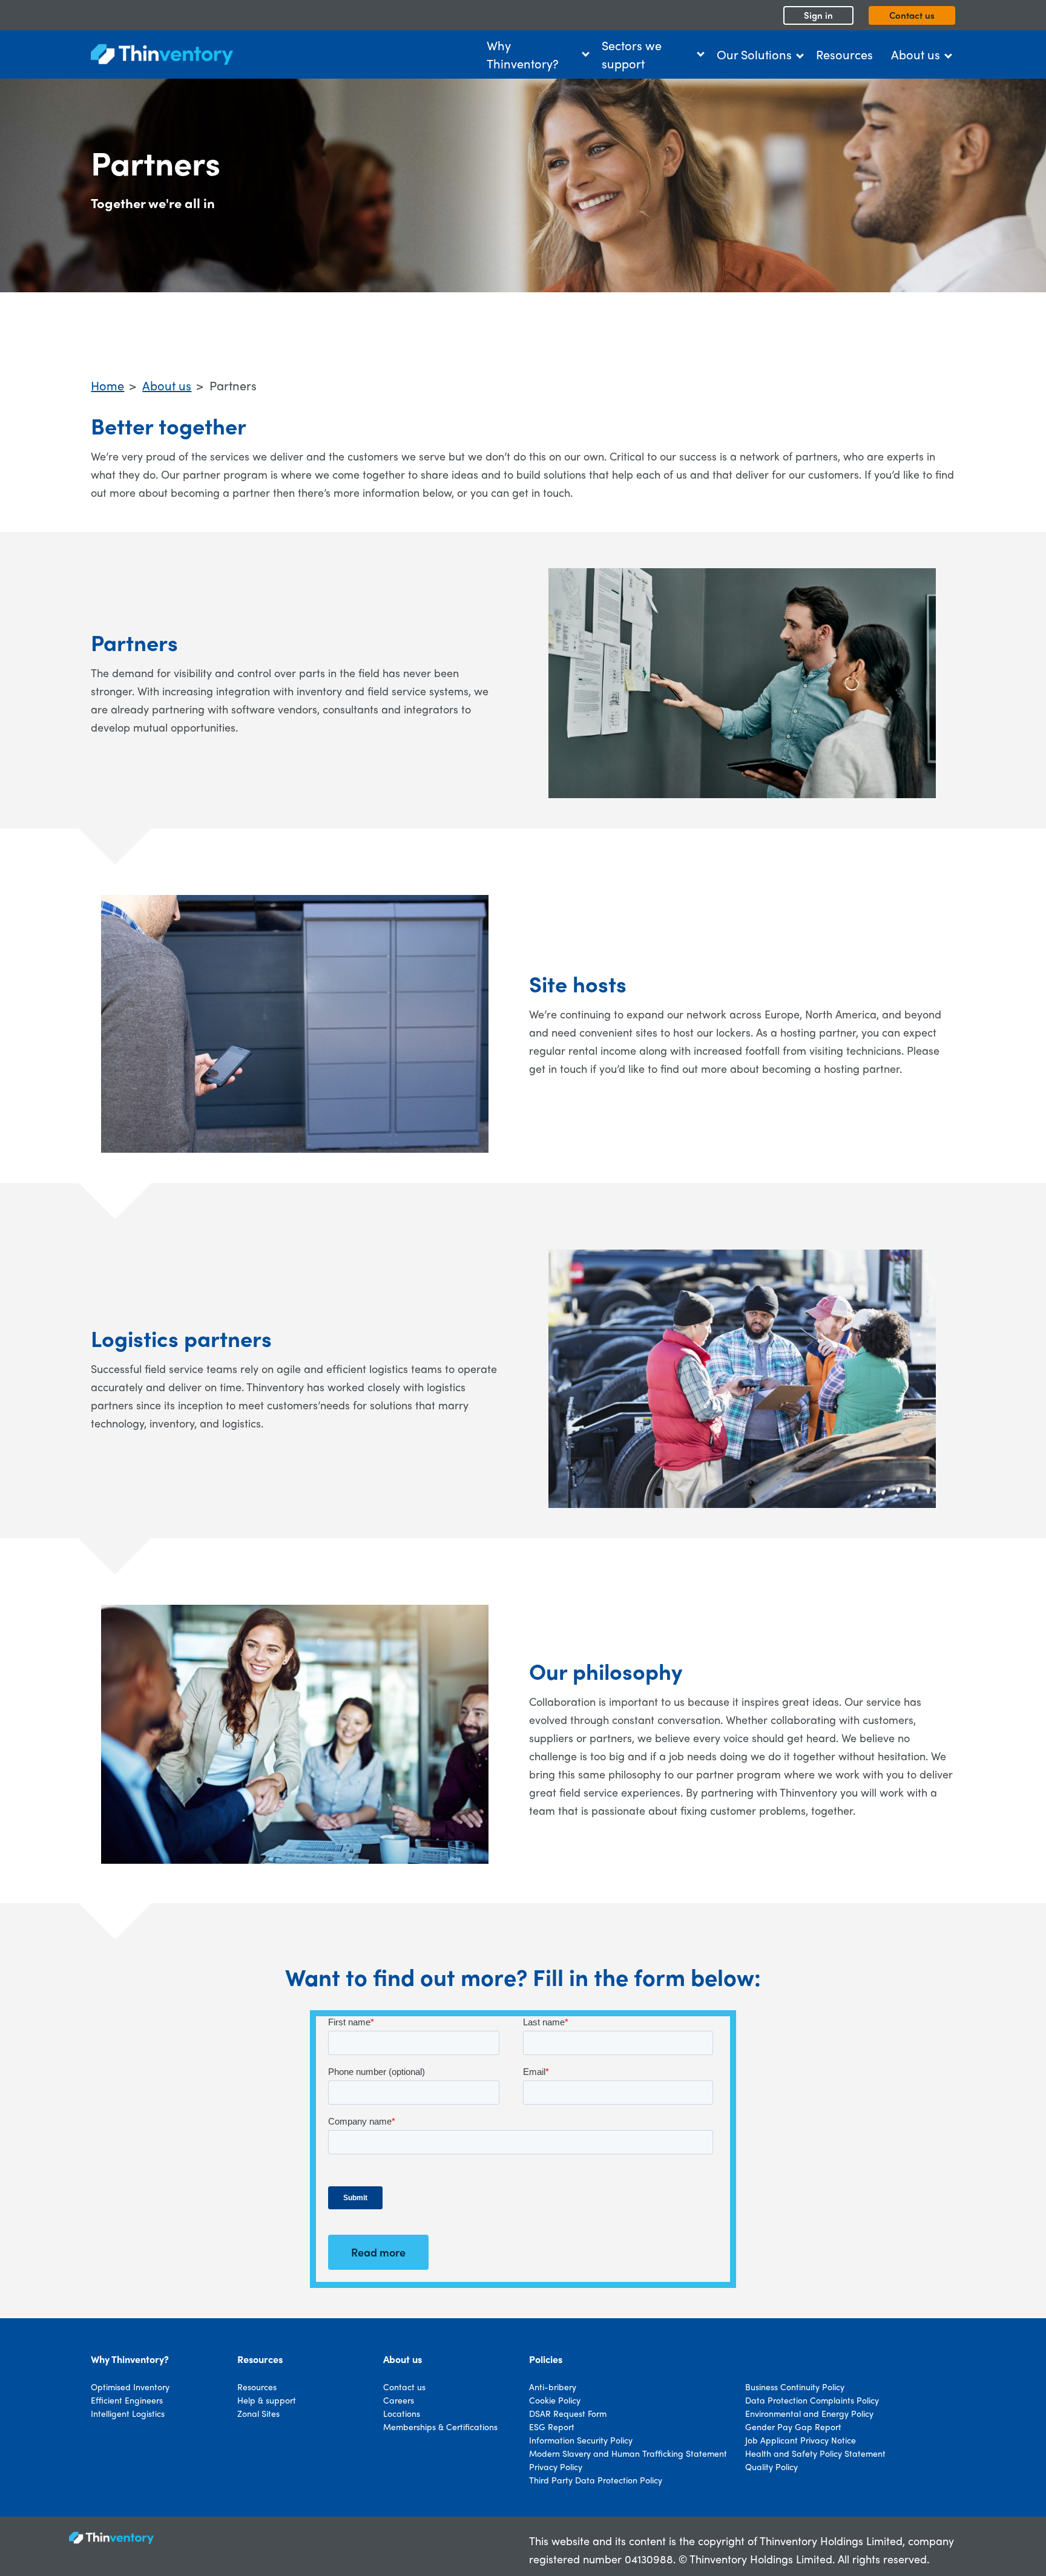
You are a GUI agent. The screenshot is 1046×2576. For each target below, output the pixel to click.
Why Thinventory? (522, 54)
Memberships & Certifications (440, 2427)
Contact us (912, 15)
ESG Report (552, 2427)
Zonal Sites (258, 2413)
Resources (844, 54)
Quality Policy (771, 2466)
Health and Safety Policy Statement (815, 2453)
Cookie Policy (555, 2400)
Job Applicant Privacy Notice (801, 2440)
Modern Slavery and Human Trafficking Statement (628, 2453)
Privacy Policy (556, 2466)
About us (916, 54)
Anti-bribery (553, 2387)
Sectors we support (632, 54)
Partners (233, 385)
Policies (546, 2359)
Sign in (818, 15)
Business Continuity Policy (795, 2387)
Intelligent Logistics (128, 2413)
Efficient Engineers (127, 2400)
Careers (399, 2400)
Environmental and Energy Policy (809, 2413)
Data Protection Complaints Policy (812, 2400)
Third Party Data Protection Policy (596, 2480)
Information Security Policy (581, 2440)
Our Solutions (754, 54)
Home (107, 385)
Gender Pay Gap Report (793, 2427)
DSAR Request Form (568, 2413)
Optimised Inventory (130, 2387)
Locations (402, 2413)
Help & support (267, 2400)
